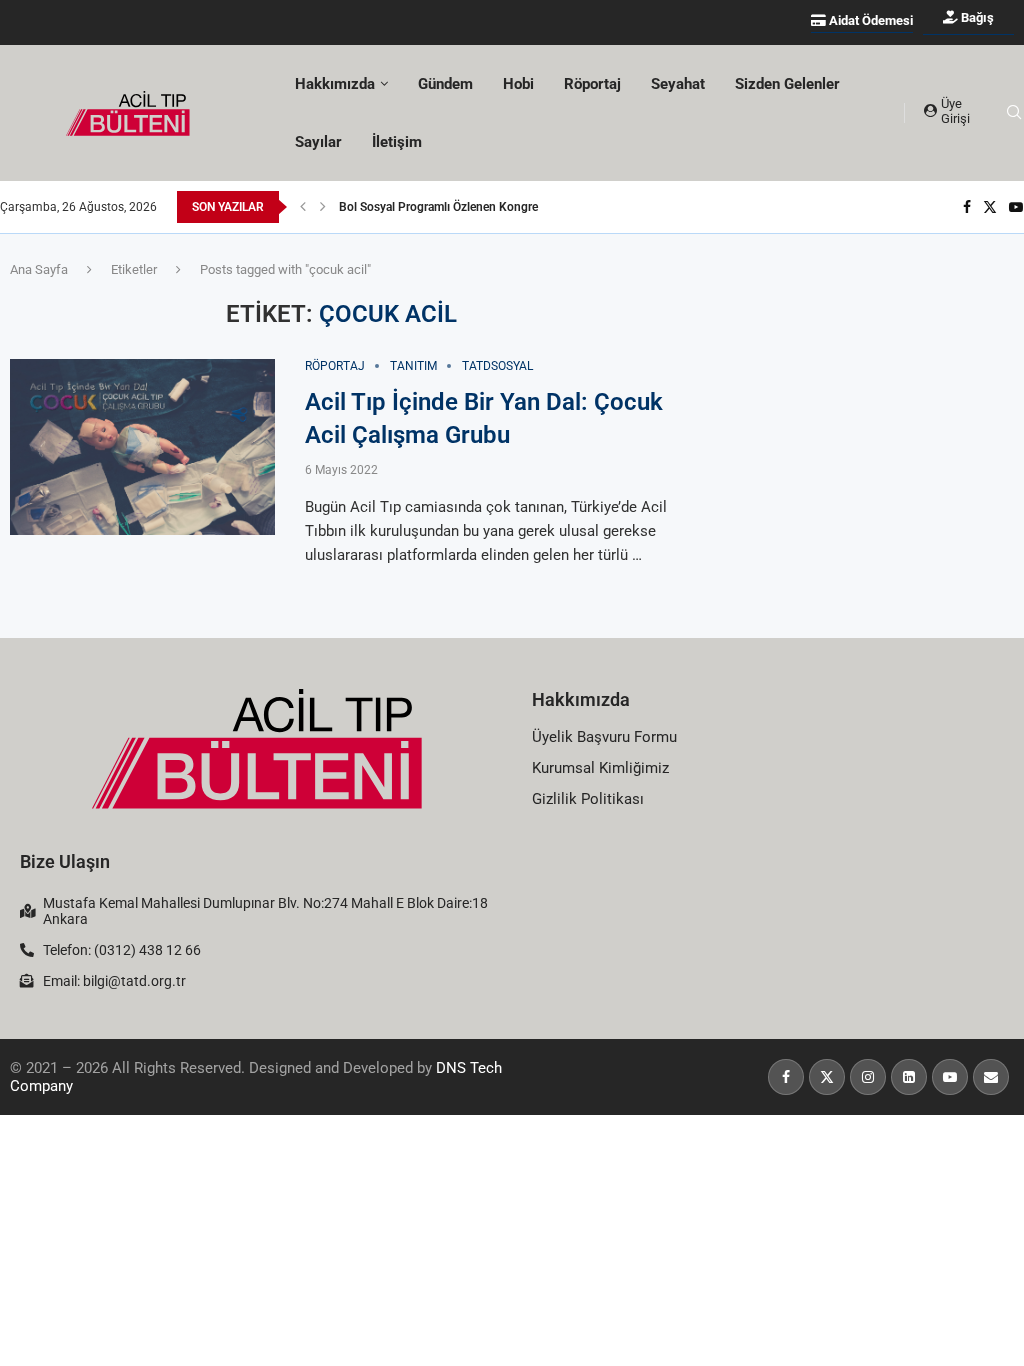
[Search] (1014, 113)
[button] (303, 207)
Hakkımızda (581, 699)
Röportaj (592, 84)
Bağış (976, 17)
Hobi (518, 84)
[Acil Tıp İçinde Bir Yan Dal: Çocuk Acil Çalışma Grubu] (142, 447)
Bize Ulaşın (65, 861)
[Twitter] (990, 207)
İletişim (397, 142)
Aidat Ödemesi (869, 20)
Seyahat (678, 84)
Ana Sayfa (39, 269)
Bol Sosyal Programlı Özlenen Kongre (438, 207)
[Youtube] (1016, 207)
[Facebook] (967, 207)
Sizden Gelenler (787, 84)
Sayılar (318, 142)
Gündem (445, 84)
